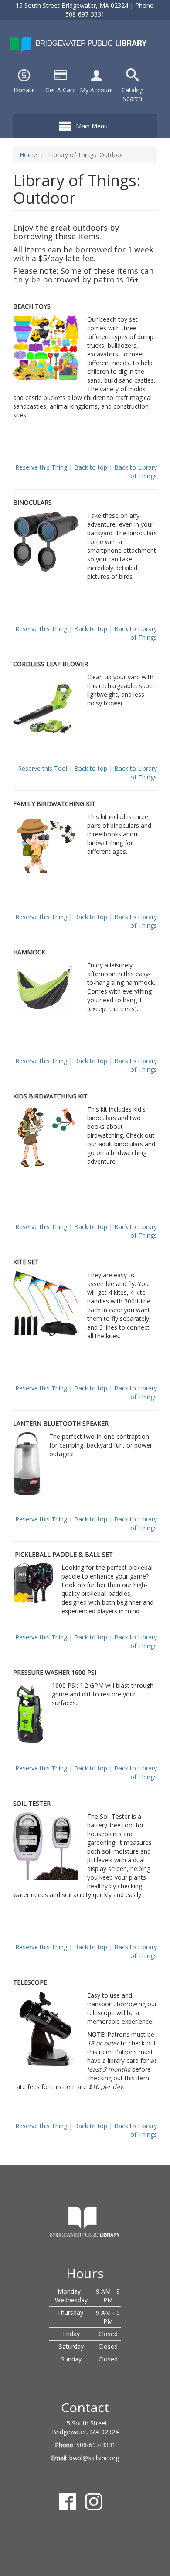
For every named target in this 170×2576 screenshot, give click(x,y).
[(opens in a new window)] (96, 74)
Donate (24, 90)
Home (28, 155)
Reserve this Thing (41, 467)
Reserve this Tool (42, 768)
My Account (97, 90)
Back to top (91, 467)
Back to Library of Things (136, 472)
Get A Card (61, 90)
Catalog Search (133, 94)
